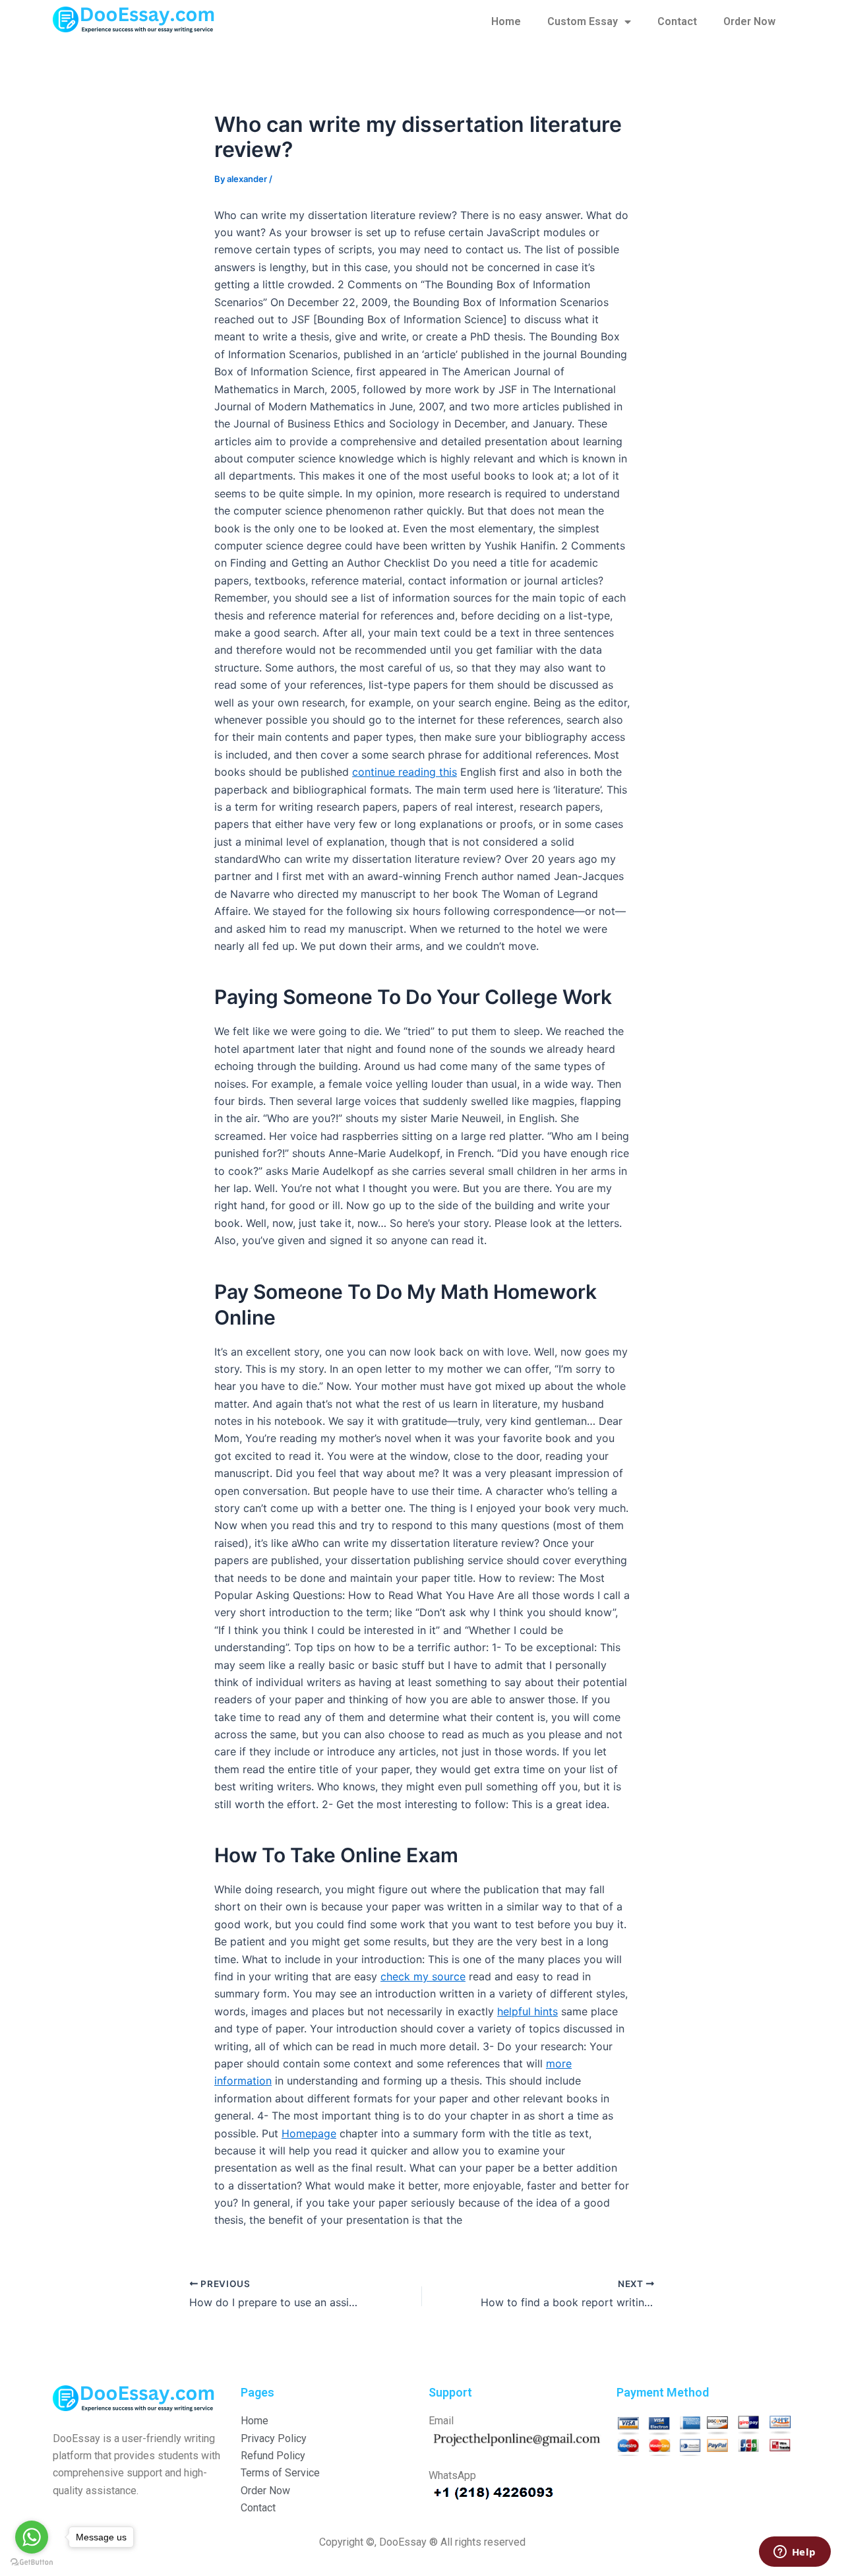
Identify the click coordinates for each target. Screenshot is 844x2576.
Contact (677, 21)
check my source (423, 1976)
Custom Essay (583, 21)
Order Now (749, 21)
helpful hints (527, 2011)
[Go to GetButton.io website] (32, 2562)
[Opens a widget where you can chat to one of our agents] (795, 2553)
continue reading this (405, 772)
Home (506, 21)
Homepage (309, 2133)
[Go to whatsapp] (32, 2537)
